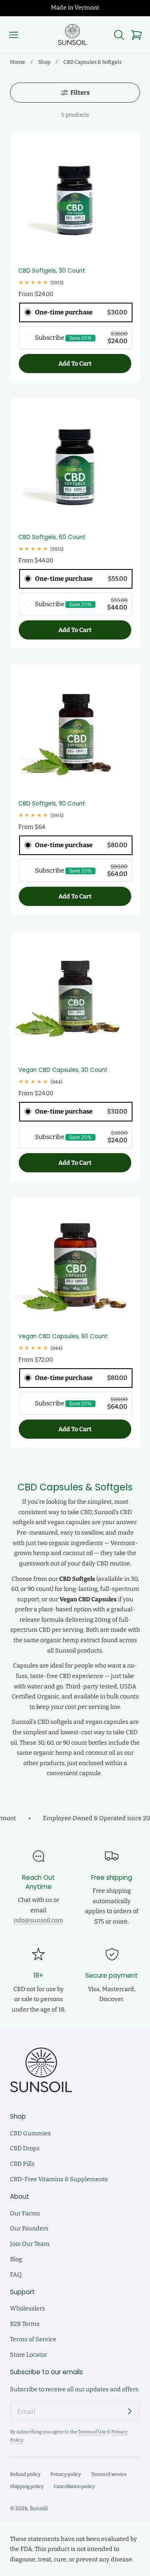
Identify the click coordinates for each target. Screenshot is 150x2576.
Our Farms (25, 2214)
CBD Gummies (30, 2133)
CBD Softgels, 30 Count (52, 271)
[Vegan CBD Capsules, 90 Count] (75, 1262)
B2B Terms (25, 2324)
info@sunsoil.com (39, 1920)
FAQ (16, 2275)
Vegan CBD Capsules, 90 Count (63, 1336)
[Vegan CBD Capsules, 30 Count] (75, 996)
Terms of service (109, 2474)
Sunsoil (39, 2508)
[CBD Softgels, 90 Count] (75, 730)
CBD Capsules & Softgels (92, 62)
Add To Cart (75, 364)
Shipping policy (27, 2486)
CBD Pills (22, 2164)
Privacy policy (66, 2474)
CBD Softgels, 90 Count (52, 804)
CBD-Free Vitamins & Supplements (59, 2179)
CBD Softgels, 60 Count (52, 537)
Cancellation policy (74, 2486)
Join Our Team (30, 2244)
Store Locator (29, 2355)
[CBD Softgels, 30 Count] (75, 197)
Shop (44, 62)
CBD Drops (25, 2148)
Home (17, 62)
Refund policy (25, 2474)
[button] (14, 35)
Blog (16, 2259)
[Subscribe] (130, 2411)
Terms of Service (33, 2339)
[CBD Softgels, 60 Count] (75, 463)
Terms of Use (92, 2432)
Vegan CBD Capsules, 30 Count (63, 1070)
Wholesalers (27, 2309)
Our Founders (29, 2229)
